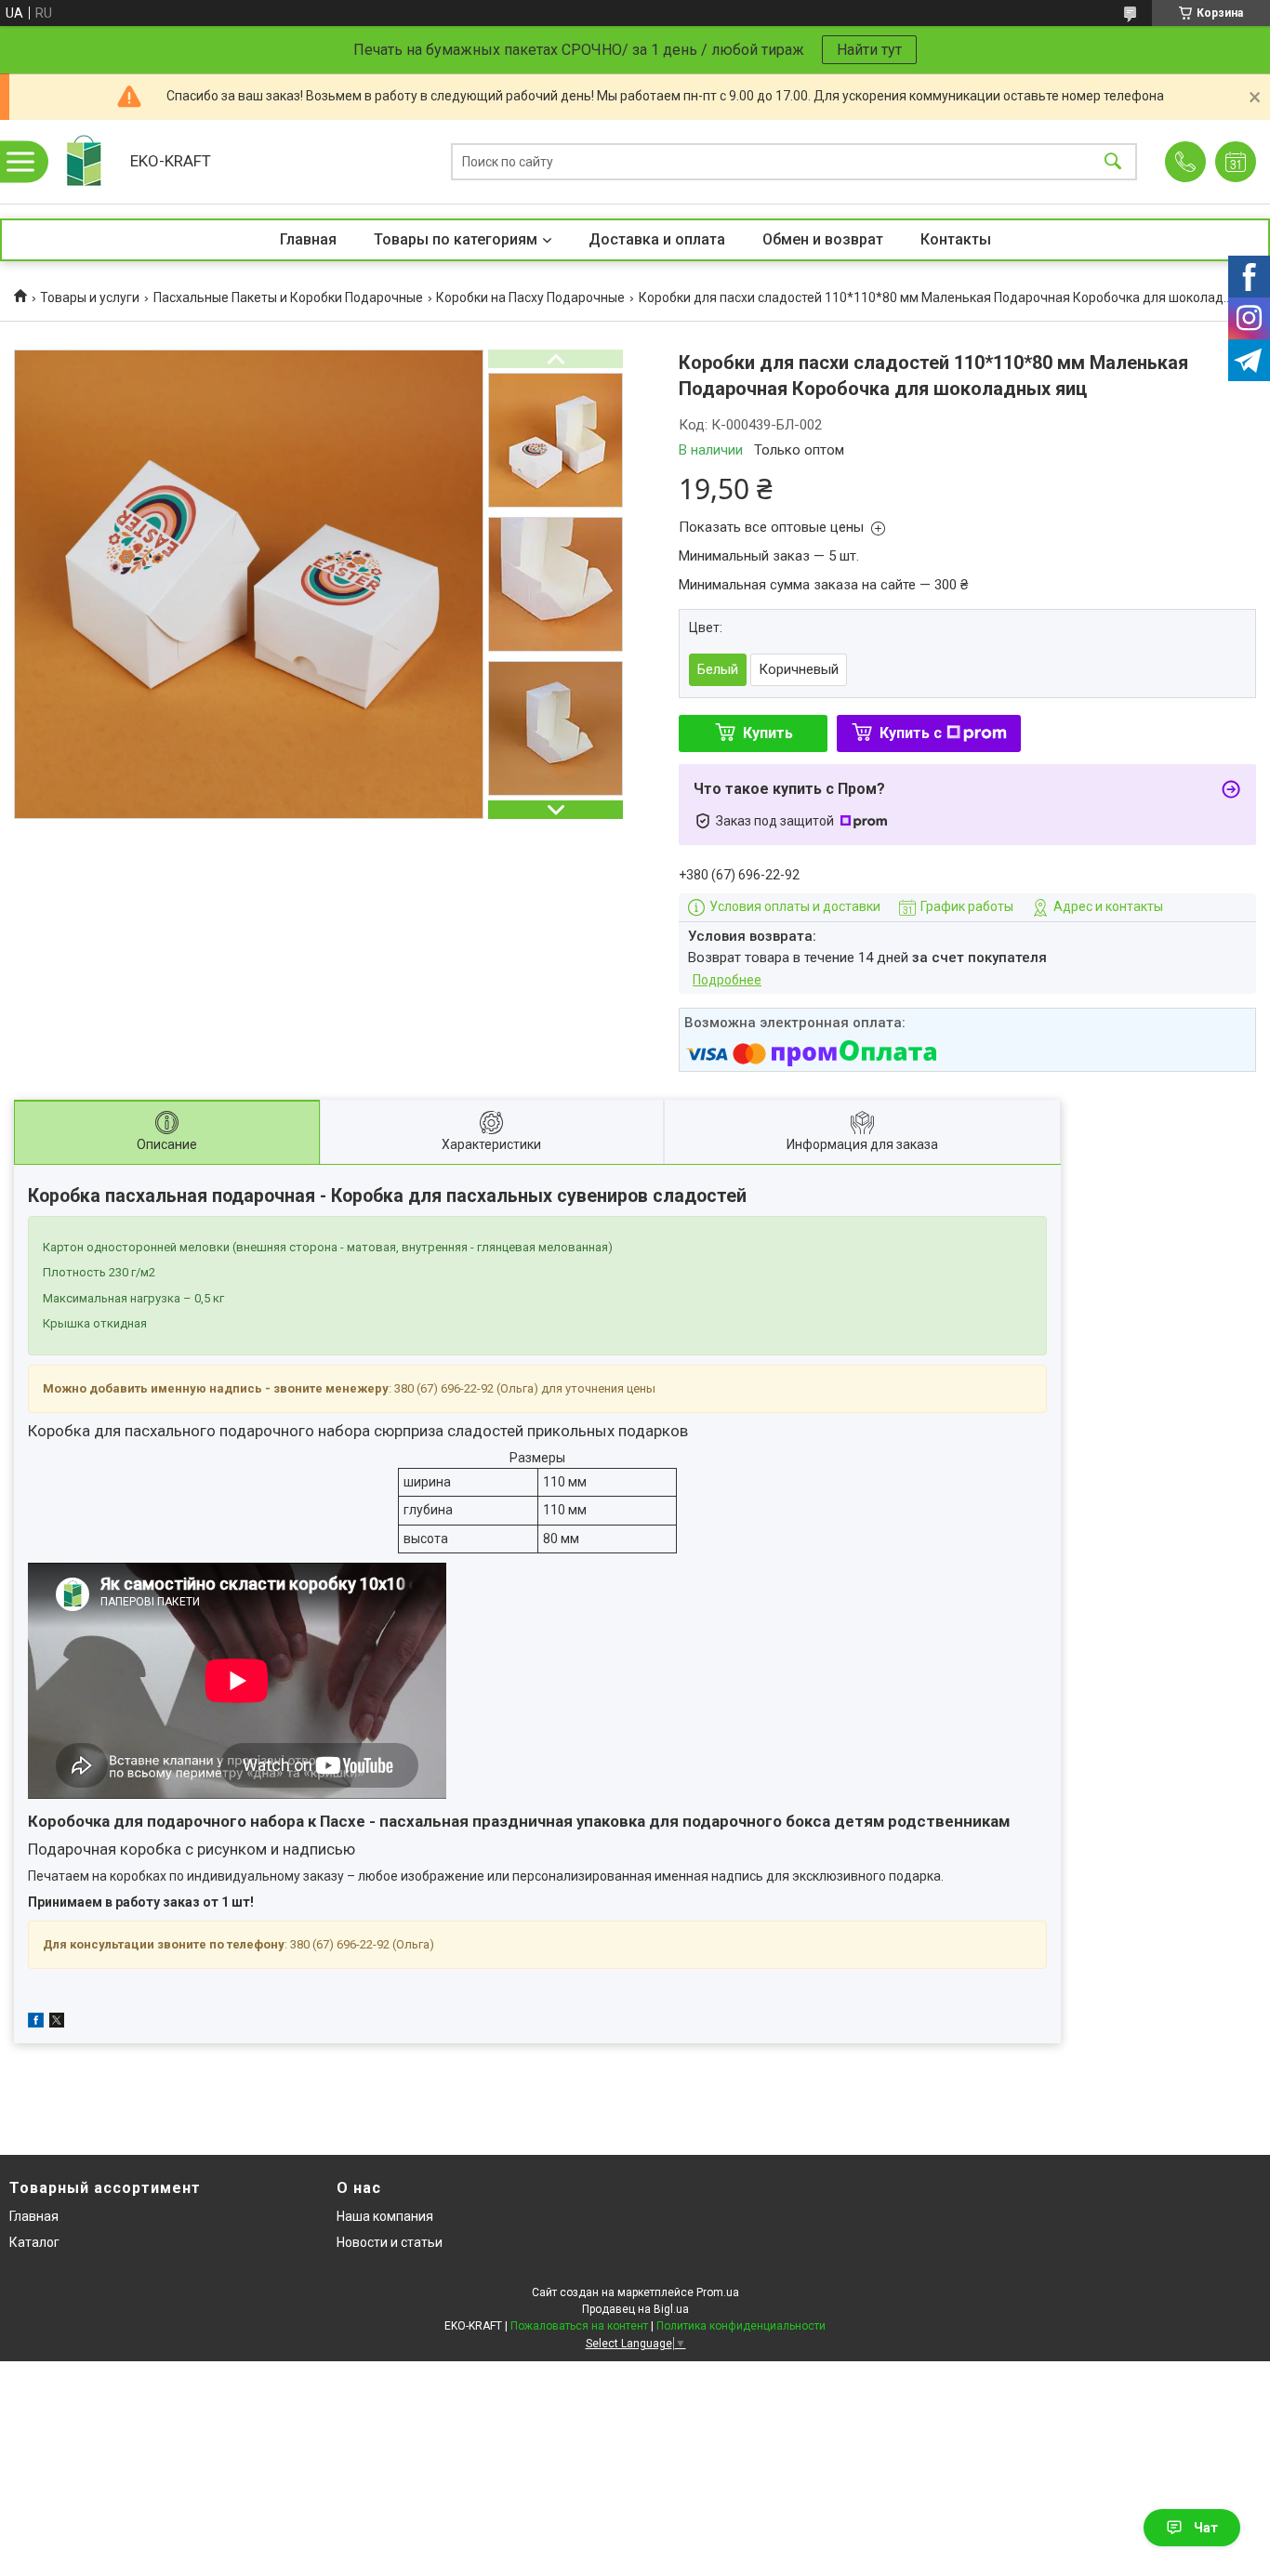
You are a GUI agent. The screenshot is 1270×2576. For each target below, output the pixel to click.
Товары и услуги (90, 297)
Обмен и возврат (823, 239)
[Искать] (1113, 162)
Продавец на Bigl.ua (635, 2309)
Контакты (956, 239)
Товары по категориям (456, 239)
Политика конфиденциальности (741, 2326)
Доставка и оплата (657, 239)
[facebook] (36, 2023)
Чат (1206, 2528)
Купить (768, 733)
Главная (308, 239)
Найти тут (869, 50)
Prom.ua (718, 2292)
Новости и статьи (390, 2242)
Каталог (34, 2242)
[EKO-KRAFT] (84, 162)
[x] (57, 2023)
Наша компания (385, 2216)
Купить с (911, 733)
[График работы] (1236, 162)
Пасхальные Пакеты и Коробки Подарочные (288, 297)
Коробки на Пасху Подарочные (530, 297)
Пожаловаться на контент (579, 2326)
